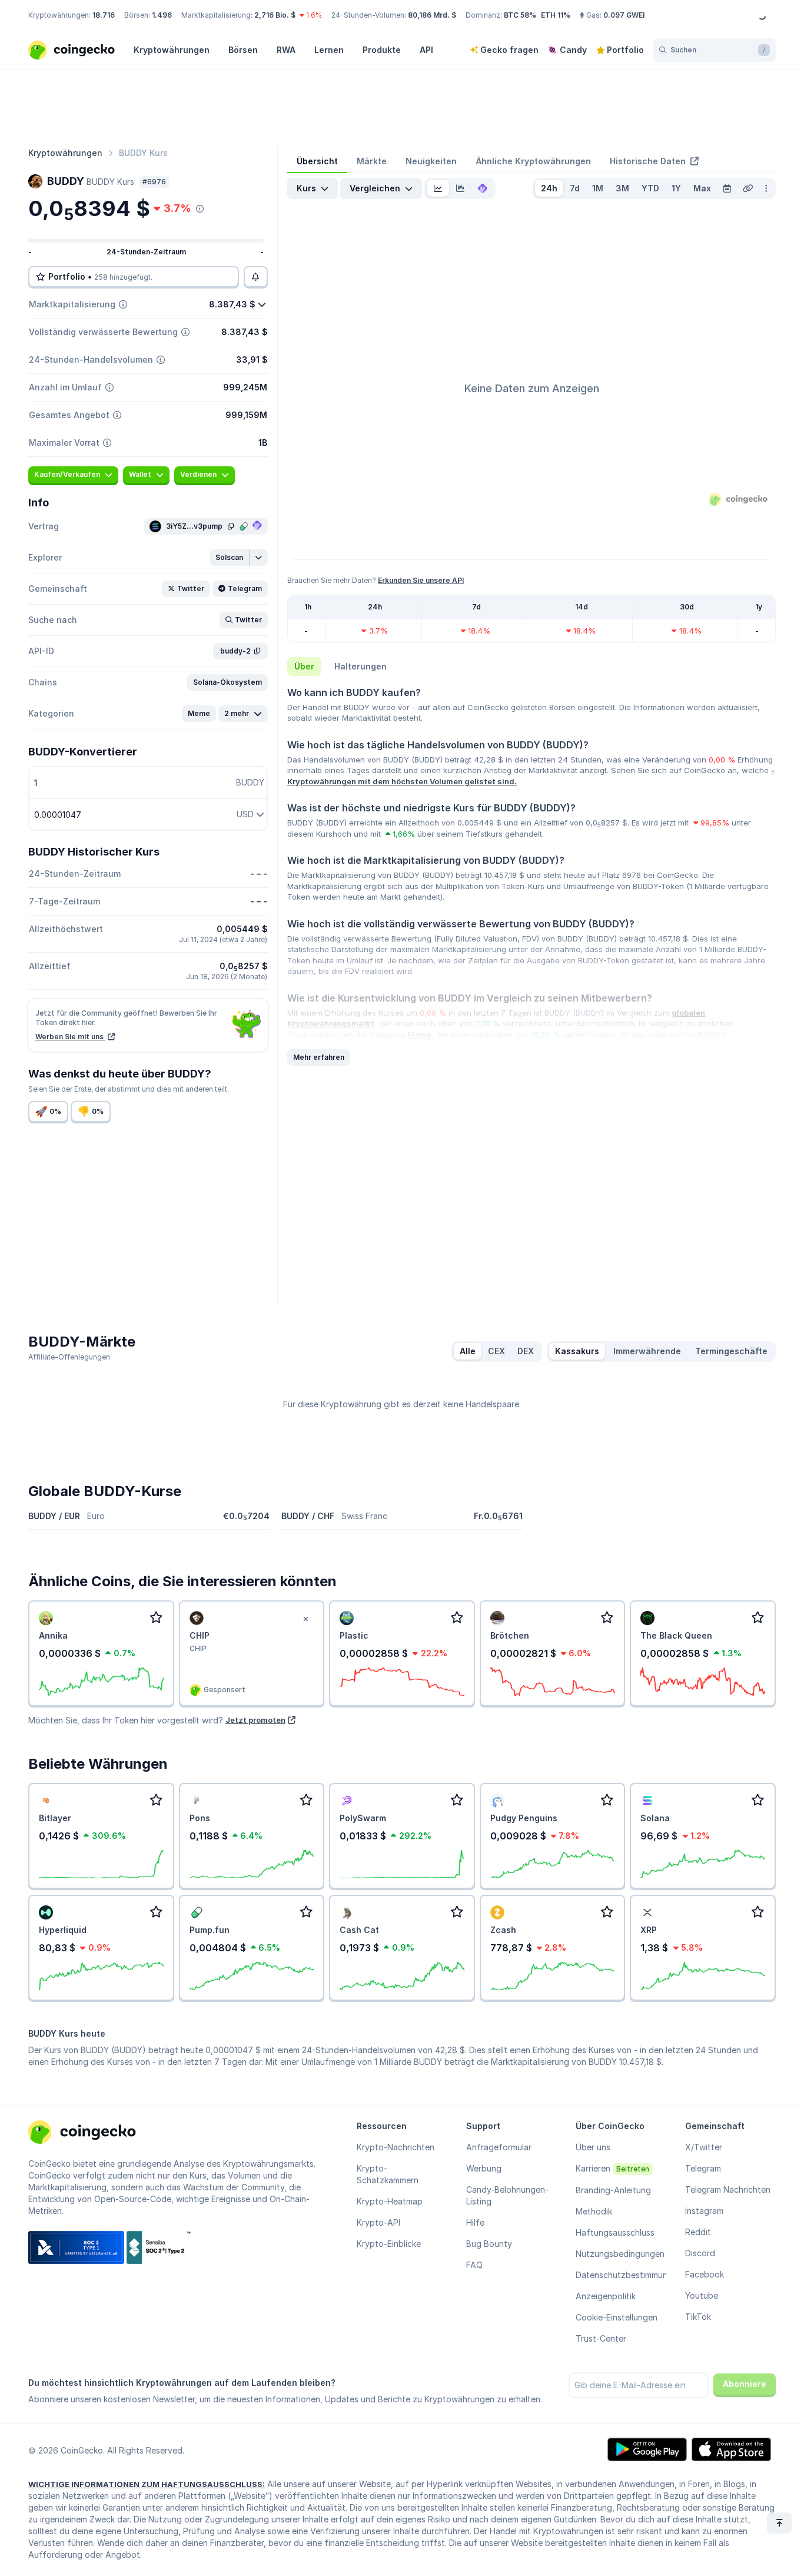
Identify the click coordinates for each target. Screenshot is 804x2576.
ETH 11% (556, 15)
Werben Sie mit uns (70, 1037)
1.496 (162, 15)
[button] (230, 558)
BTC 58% (520, 15)
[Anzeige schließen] (305, 1619)
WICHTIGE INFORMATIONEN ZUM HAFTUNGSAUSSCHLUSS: (147, 2484)
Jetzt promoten (255, 1720)
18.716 (104, 15)
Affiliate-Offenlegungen (69, 1357)
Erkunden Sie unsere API (421, 580)
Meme (420, 1035)
